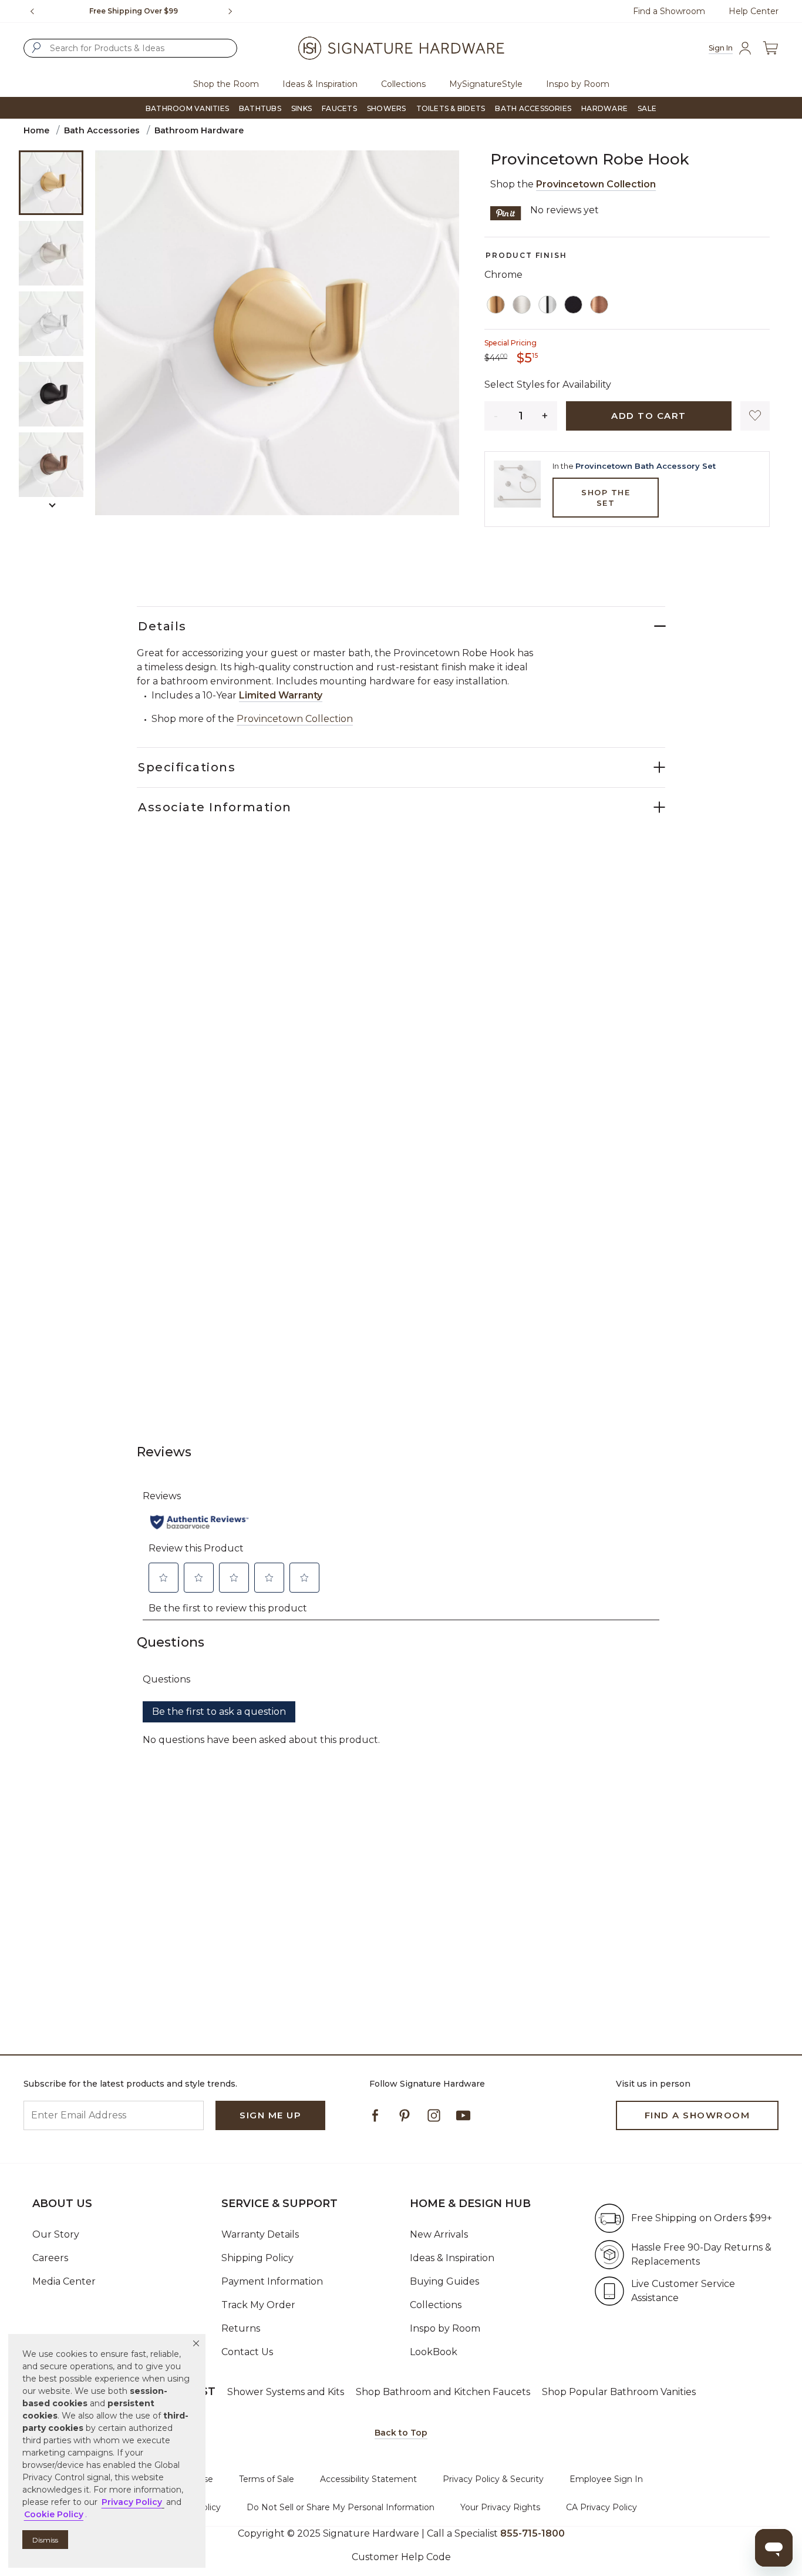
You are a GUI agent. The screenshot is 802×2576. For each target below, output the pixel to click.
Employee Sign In (606, 2479)
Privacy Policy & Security (493, 2479)
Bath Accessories (102, 130)
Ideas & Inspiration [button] (320, 84)
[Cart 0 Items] (770, 48)
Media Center (64, 2281)
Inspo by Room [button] (578, 84)
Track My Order (258, 2305)
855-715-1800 (533, 2533)
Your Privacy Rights (500, 2507)
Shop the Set (606, 498)
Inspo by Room (445, 2328)
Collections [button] (403, 84)
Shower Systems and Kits (286, 2392)
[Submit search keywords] (36, 48)
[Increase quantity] (545, 416)
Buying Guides (444, 2281)
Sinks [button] (301, 108)
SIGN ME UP (270, 2115)
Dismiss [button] (45, 2540)
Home (36, 130)
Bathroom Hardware (199, 130)
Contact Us (247, 2352)
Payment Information (272, 2281)
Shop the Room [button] (226, 84)
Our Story (56, 2234)
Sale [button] (647, 108)
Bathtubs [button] (260, 108)
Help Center (754, 11)
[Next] (235, 11)
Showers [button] (387, 108)
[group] (134, 11)
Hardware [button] (604, 108)
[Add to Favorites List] (755, 416)
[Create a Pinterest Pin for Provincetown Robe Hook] (506, 212)
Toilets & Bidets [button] (451, 108)
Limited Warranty (281, 695)
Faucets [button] (339, 108)
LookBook (434, 2352)
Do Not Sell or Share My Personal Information (341, 2507)
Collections (436, 2305)
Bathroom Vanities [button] (187, 108)
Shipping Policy (257, 2258)
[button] (196, 2343)
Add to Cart (649, 416)
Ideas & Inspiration (452, 2258)
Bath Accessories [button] (533, 108)
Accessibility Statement (368, 2479)
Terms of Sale (267, 2479)
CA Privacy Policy (601, 2507)
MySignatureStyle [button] (486, 84)
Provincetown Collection (596, 184)
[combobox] (130, 48)
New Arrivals (439, 2234)
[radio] (496, 305)
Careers (50, 2258)
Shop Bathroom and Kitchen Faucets (443, 2392)
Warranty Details (260, 2234)
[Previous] (32, 11)
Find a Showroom (669, 11)
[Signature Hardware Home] (401, 48)
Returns (241, 2328)
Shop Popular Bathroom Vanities (619, 2392)
